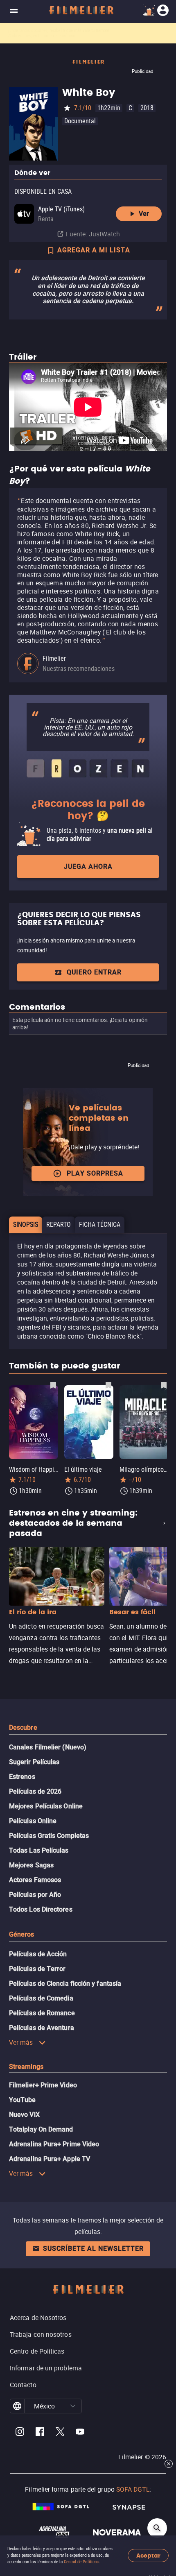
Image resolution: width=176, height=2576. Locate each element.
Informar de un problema (46, 2368)
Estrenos (22, 1777)
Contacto (23, 2385)
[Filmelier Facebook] (40, 2433)
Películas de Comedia (41, 1998)
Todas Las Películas (39, 1850)
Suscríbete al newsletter (93, 2249)
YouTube (23, 2100)
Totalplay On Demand (41, 2129)
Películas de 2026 (35, 1791)
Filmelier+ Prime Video (43, 2085)
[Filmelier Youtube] (80, 2433)
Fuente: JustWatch (93, 234)
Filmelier (54, 658)
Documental (80, 121)
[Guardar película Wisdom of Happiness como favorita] (53, 1385)
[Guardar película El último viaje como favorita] (108, 1385)
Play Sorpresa (95, 1173)
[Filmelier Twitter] (60, 2433)
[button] (73, 2406)
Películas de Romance (42, 2013)
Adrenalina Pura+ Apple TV (50, 2159)
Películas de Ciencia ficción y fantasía (65, 1984)
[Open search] (157, 2528)
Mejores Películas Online (46, 1806)
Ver (144, 214)
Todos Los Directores (41, 1909)
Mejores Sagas (31, 1865)
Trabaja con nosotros (41, 2334)
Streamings (26, 2067)
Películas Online (33, 1821)
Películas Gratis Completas (49, 1836)
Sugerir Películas (34, 1762)
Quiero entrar (94, 972)
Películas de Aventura (42, 2028)
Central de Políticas (81, 2562)
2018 (147, 108)
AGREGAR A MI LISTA (94, 250)
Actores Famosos (35, 1880)
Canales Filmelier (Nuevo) (48, 1747)
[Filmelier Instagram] (20, 2433)
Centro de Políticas (37, 2351)
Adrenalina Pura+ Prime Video (54, 2144)
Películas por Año (35, 1895)
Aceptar (148, 2556)
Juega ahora (88, 867)
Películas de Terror (37, 1969)
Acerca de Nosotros (38, 2318)
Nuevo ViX (24, 2115)
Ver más (21, 2042)
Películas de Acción (38, 1954)
